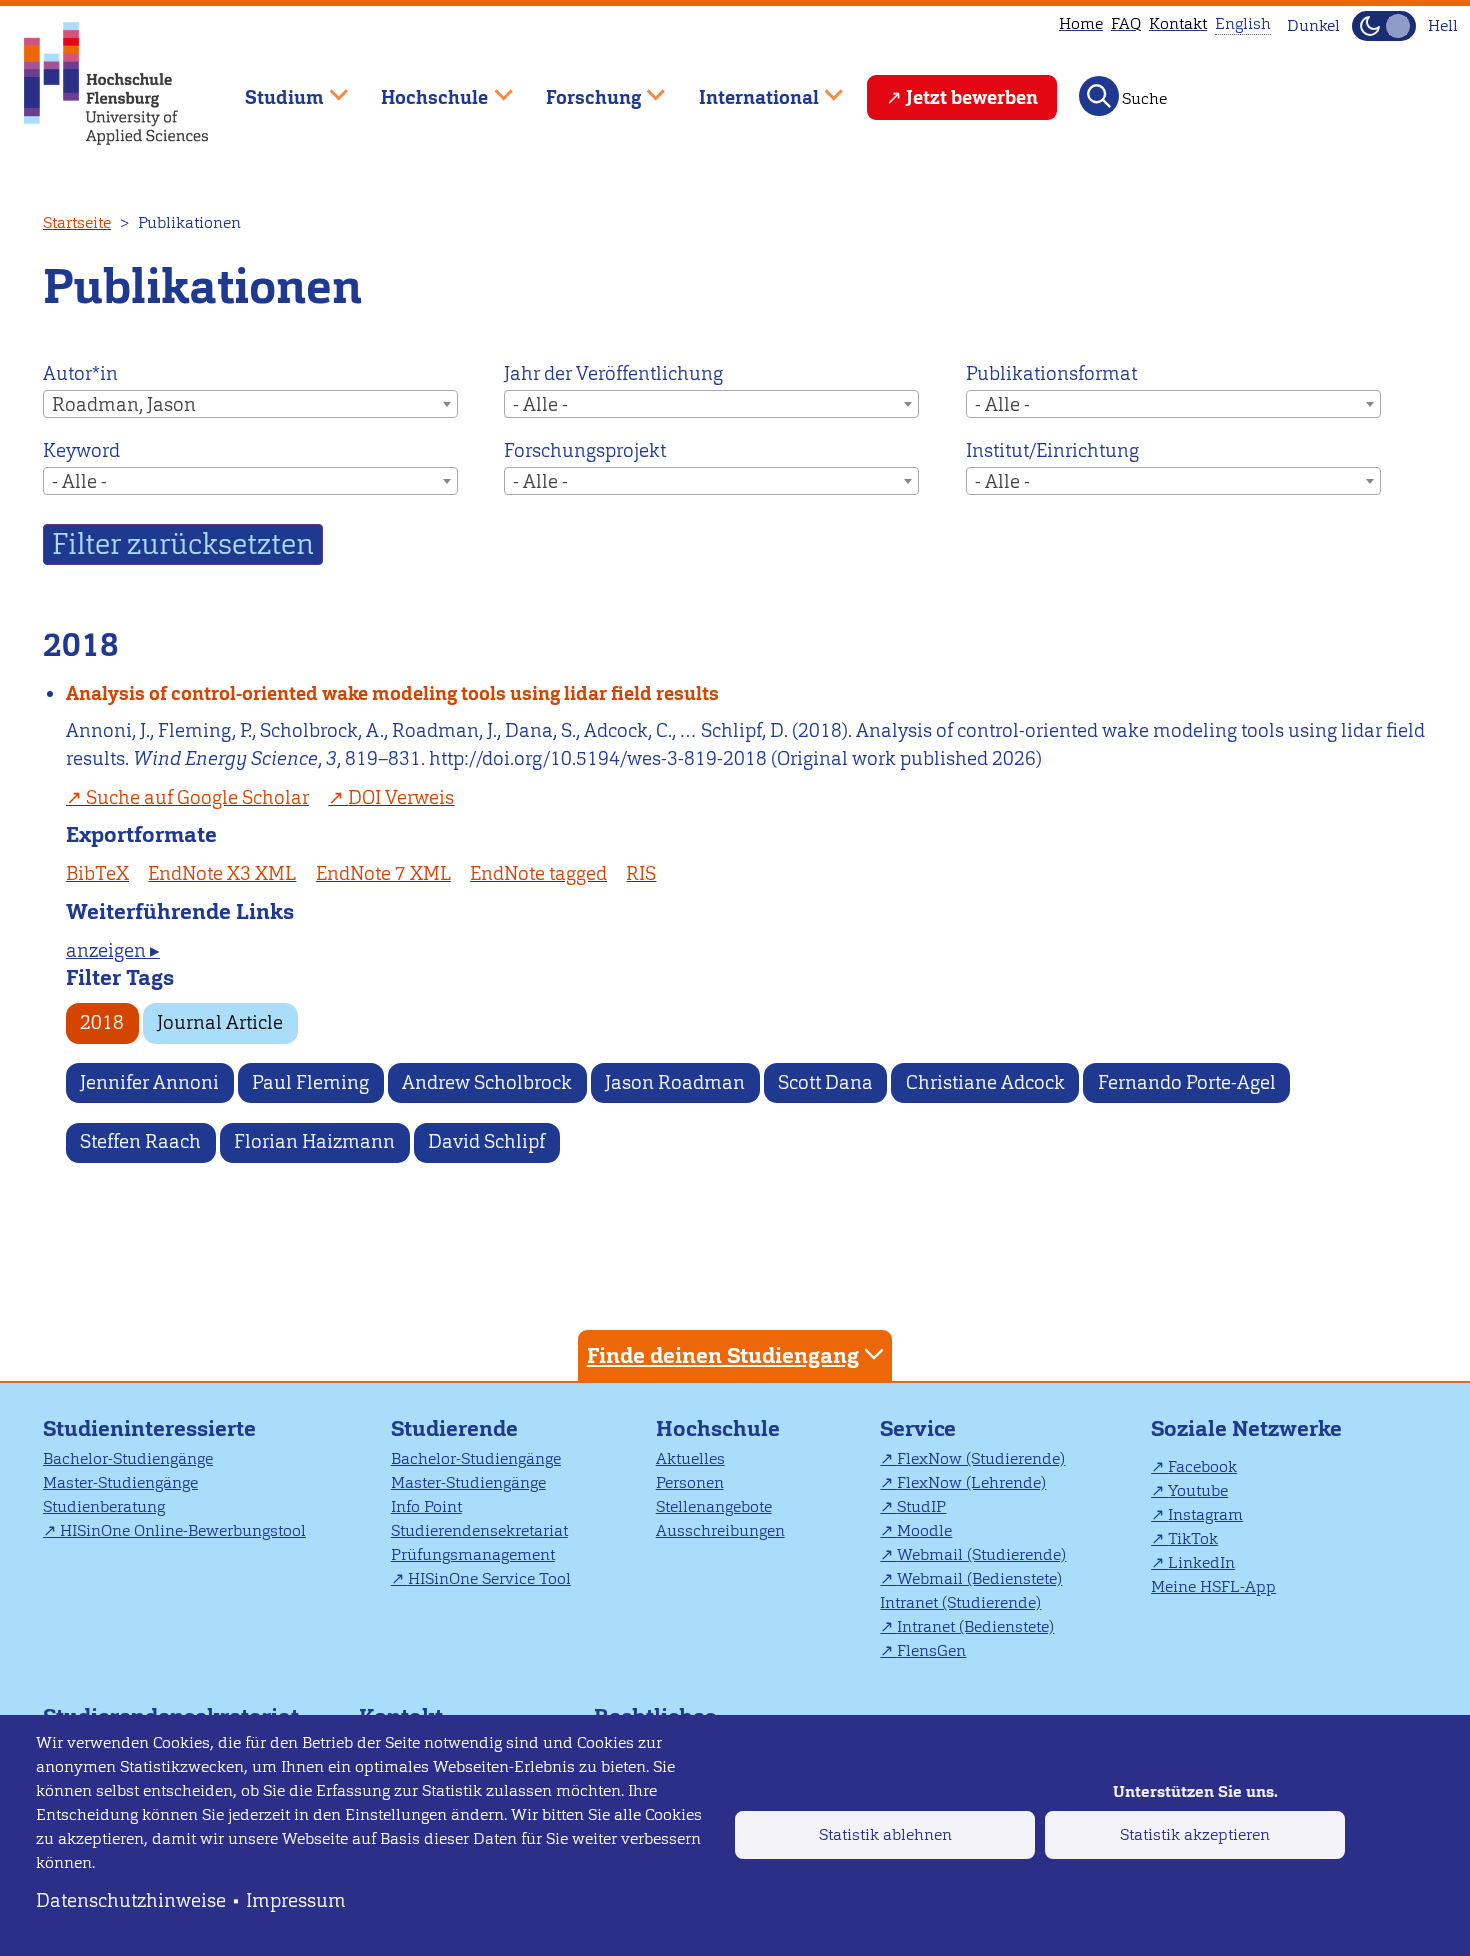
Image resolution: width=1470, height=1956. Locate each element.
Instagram (1205, 1514)
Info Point (426, 1506)
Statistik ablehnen (885, 1834)
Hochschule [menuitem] (421, 88)
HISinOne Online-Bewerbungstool (183, 1530)
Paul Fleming (310, 1082)
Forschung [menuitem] (579, 88)
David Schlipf (486, 1141)
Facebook (1202, 1466)
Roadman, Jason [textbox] (124, 404)
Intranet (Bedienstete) (975, 1626)
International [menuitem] (744, 88)
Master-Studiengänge (120, 1482)
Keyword (81, 450)
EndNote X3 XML (222, 873)
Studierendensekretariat (479, 1530)
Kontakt (1178, 23)
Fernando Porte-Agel (1187, 1082)
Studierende (454, 1428)
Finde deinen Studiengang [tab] (723, 1355)
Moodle (924, 1530)
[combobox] (250, 404)
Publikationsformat (1051, 373)
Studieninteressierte (149, 1428)
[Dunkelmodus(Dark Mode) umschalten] (1384, 26)
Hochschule (718, 1428)
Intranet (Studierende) (960, 1602)
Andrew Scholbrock (487, 1082)
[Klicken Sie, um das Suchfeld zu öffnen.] (1099, 96)
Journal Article (220, 1022)
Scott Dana (825, 1082)
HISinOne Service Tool (489, 1578)
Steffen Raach (140, 1141)
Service (918, 1428)
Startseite (77, 222)
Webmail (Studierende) (981, 1554)
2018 (102, 1022)
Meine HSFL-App (1213, 1586)
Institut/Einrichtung (1052, 450)
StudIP (921, 1506)
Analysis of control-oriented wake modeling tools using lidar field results (392, 693)
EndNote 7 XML (383, 873)
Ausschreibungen (720, 1530)
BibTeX (97, 873)
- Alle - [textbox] (540, 404)
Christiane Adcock (985, 1082)
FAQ (1126, 23)
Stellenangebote (714, 1506)
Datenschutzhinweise (131, 1900)
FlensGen (931, 1650)
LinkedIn (1201, 1562)
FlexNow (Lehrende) (971, 1482)
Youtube (1198, 1490)
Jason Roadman (675, 1082)
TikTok (1193, 1538)
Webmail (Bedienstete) (979, 1578)
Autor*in (80, 373)
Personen (690, 1482)
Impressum (296, 1900)
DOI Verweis (401, 797)
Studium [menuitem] (270, 88)
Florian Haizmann (314, 1141)
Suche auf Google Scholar (197, 797)
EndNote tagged (538, 873)
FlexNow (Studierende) (981, 1458)
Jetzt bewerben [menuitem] (972, 97)
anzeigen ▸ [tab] (113, 950)
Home (1081, 23)
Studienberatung (104, 1506)
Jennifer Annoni (149, 1082)
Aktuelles (690, 1458)
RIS (641, 873)
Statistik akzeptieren (1195, 1834)
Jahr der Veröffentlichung (613, 373)
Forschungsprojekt (585, 450)
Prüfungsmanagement (473, 1554)
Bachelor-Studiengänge (128, 1458)
